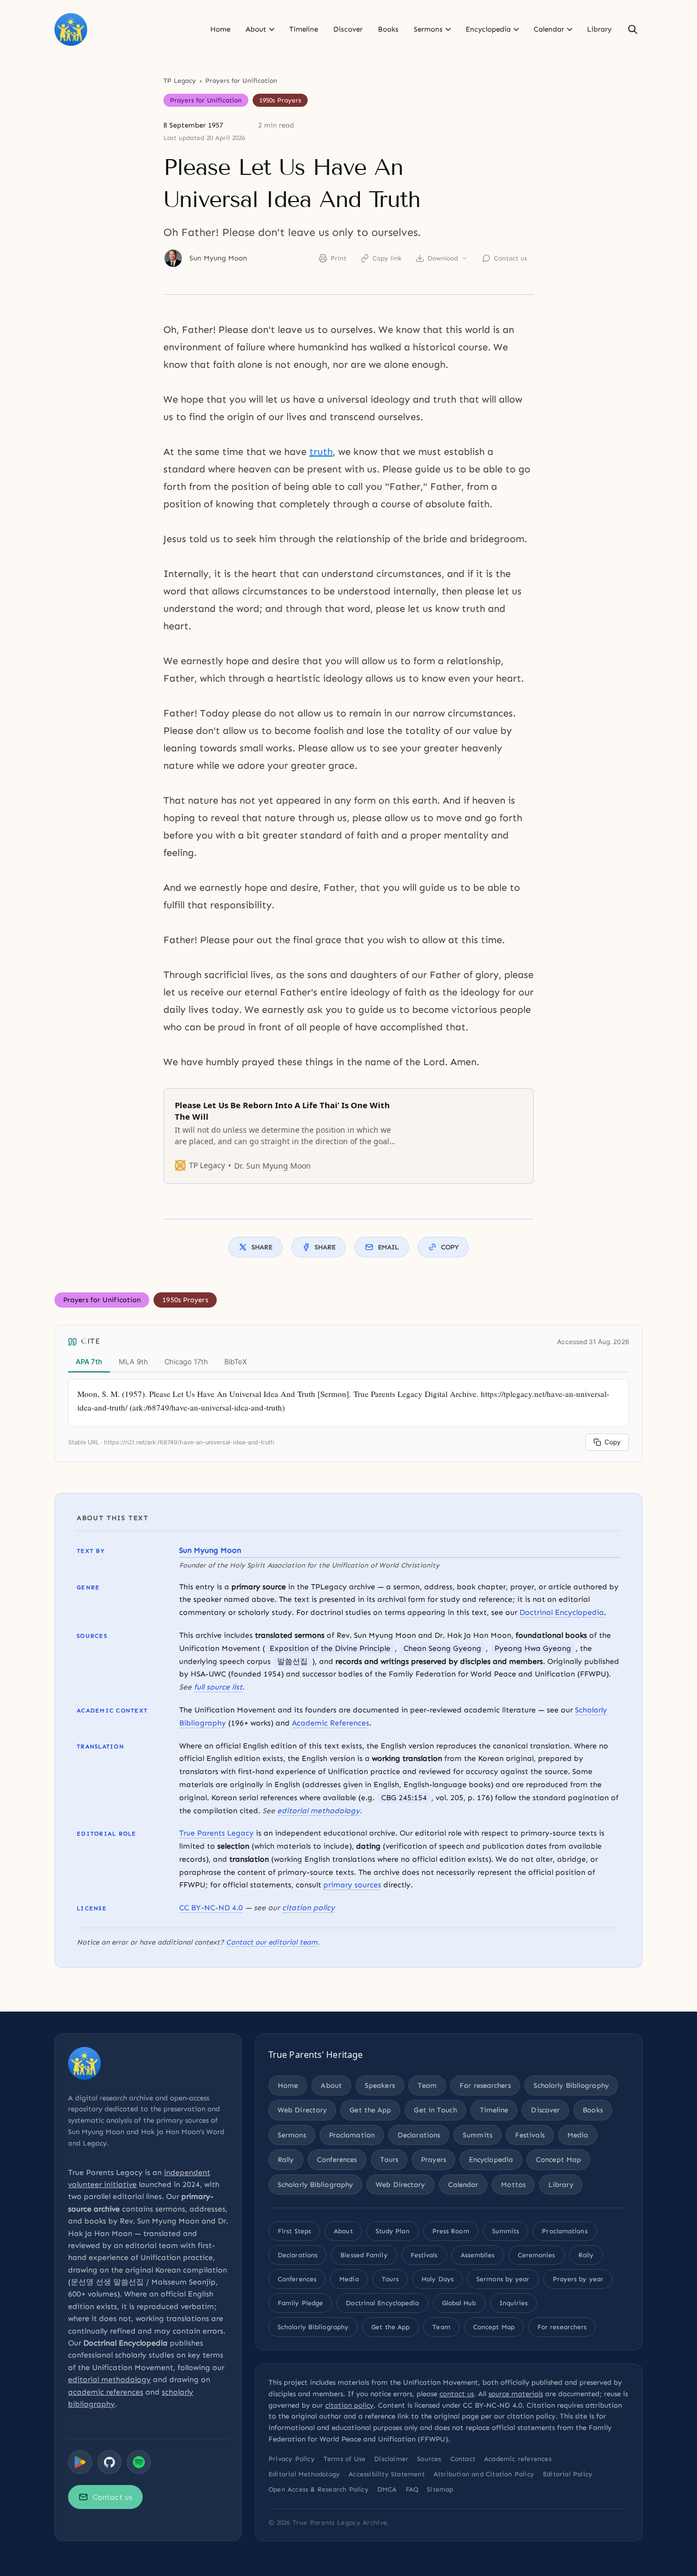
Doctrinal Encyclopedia (562, 1612)
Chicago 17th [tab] (186, 1362)
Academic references (518, 2459)
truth (321, 452)
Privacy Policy (292, 2459)
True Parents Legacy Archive (340, 2523)
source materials (516, 2394)
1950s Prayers (280, 100)
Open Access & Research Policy (319, 2489)
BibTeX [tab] (236, 1362)
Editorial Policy (568, 2474)
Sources (429, 2459)
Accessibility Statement (387, 2474)
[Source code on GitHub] (109, 2462)
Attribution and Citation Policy (484, 2474)
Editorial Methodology (304, 2474)
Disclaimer (391, 2459)
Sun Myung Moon (218, 258)
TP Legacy (180, 81)
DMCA (387, 2489)
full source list (218, 1687)
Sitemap (440, 2489)
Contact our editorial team (272, 1942)
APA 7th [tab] (89, 1362)
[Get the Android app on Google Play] (80, 2462)
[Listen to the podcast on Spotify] (139, 2462)
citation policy (308, 1908)
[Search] (633, 29)
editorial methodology (319, 1811)
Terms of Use (344, 2459)
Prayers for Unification (241, 81)
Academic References (331, 1723)
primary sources (352, 1885)
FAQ (412, 2489)
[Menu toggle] (272, 29)
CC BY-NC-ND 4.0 (211, 1908)
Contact (463, 2459)
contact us (457, 2394)
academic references (106, 2392)
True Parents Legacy (216, 1833)
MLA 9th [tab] (133, 1362)
